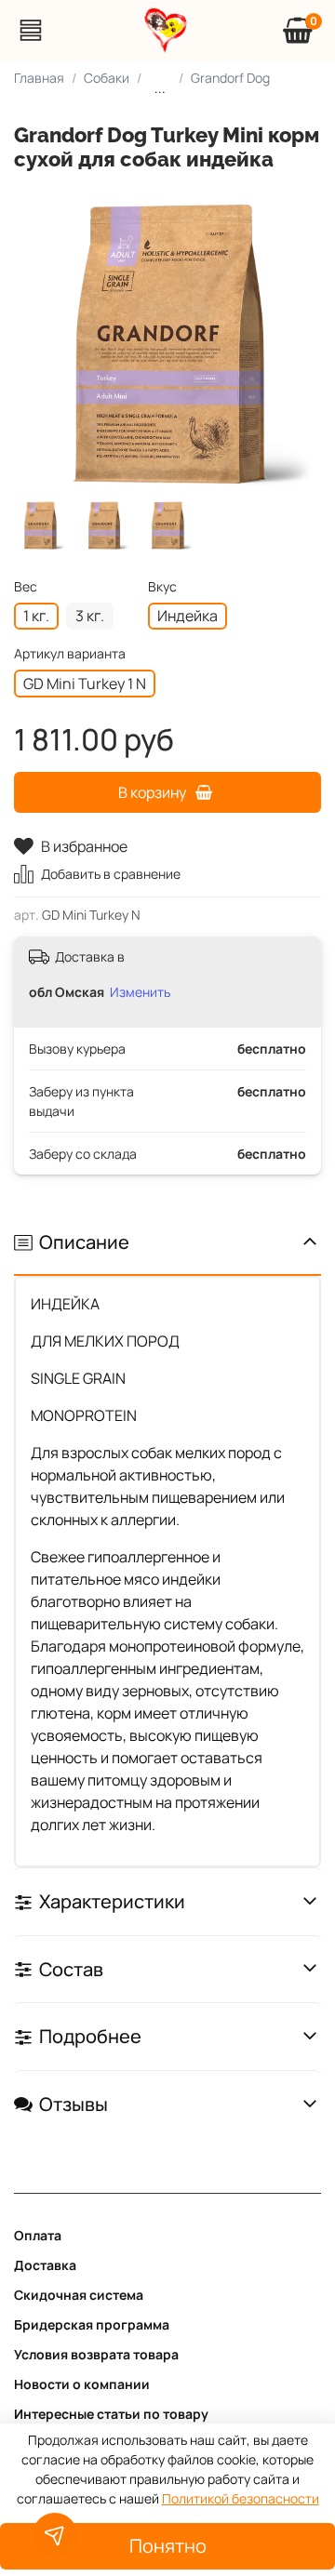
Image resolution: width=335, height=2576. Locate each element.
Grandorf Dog (230, 78)
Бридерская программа (92, 2324)
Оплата (38, 2235)
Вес (26, 587)
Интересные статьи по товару (111, 2414)
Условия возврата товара (96, 2354)
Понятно (168, 2546)
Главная (39, 78)
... (160, 88)
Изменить (140, 992)
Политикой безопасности (241, 2498)
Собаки (107, 78)
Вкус (162, 587)
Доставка (45, 2265)
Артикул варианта (70, 654)
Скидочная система (79, 2295)
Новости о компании (82, 2384)
